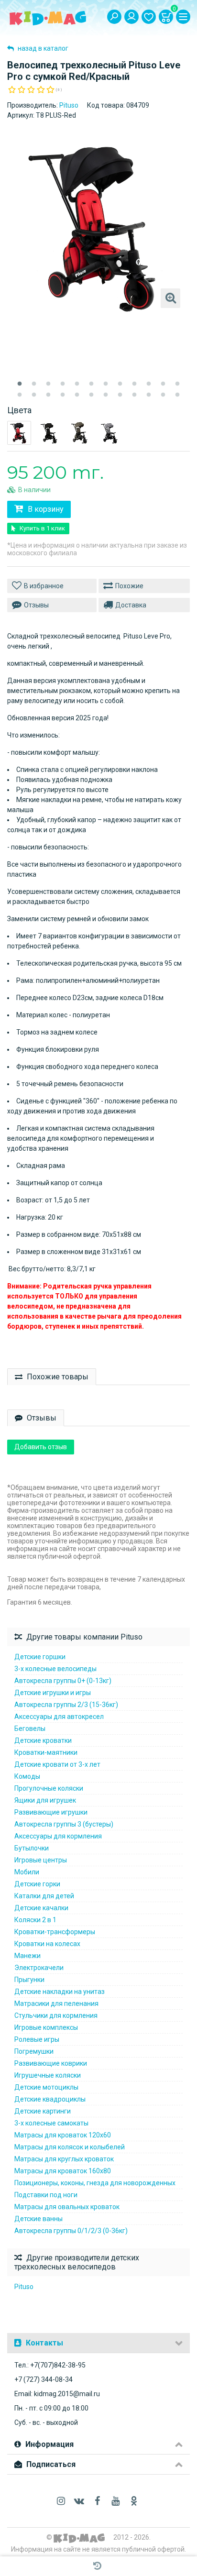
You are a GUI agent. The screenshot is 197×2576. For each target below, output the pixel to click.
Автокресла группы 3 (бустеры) (64, 1824)
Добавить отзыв (41, 1447)
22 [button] (149, 395)
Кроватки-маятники (46, 1752)
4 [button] (63, 384)
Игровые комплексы (46, 2027)
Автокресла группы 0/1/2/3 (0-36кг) (71, 2231)
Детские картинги (43, 2111)
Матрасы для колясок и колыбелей (70, 2147)
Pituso (69, 105)
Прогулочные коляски (49, 1788)
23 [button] (163, 395)
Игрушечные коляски (48, 2075)
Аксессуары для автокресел (59, 1717)
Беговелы (30, 1728)
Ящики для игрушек (45, 1800)
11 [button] (163, 384)
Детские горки (37, 1884)
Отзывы (36, 605)
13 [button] (20, 395)
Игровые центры (41, 1860)
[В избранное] (52, 586)
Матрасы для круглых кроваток (64, 2159)
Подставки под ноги (46, 2195)
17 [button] (77, 395)
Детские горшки (40, 1657)
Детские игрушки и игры (53, 1693)
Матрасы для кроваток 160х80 (63, 2171)
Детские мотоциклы (46, 2087)
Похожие (129, 586)
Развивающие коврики (51, 2063)
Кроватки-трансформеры (55, 1932)
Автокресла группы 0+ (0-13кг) (63, 1681)
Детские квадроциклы (50, 2099)
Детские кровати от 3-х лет (57, 1764)
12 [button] (177, 384)
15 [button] (48, 395)
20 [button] (120, 395)
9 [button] (134, 384)
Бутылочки (32, 1848)
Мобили (27, 1872)
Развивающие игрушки (51, 1812)
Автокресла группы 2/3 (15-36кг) (66, 1705)
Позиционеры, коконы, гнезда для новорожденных (95, 2183)
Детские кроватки (43, 1740)
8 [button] (120, 384)
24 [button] (177, 395)
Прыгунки (29, 1980)
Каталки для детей (44, 1896)
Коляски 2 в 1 (35, 1920)
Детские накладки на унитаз (60, 1992)
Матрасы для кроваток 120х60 (63, 2135)
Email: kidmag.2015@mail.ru (57, 2394)
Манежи (27, 1956)
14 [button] (34, 395)
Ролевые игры (37, 2039)
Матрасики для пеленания (56, 2004)
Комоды (27, 1776)
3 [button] (48, 384)
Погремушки (34, 2051)
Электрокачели (39, 1968)
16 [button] (63, 395)
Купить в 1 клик (42, 528)
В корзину (45, 509)
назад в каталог (42, 48)
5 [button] (77, 384)
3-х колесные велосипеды (55, 1669)
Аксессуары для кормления (58, 1836)
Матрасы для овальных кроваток (67, 2207)
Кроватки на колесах (47, 1944)
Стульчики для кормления (56, 2015)
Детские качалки (41, 1908)
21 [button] (134, 395)
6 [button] (91, 384)
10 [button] (149, 384)
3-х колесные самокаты (51, 2123)
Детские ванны (38, 2219)
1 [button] (20, 384)
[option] (98, 226)
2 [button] (34, 384)
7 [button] (106, 384)
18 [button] (91, 395)
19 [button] (106, 395)
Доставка (131, 605)
